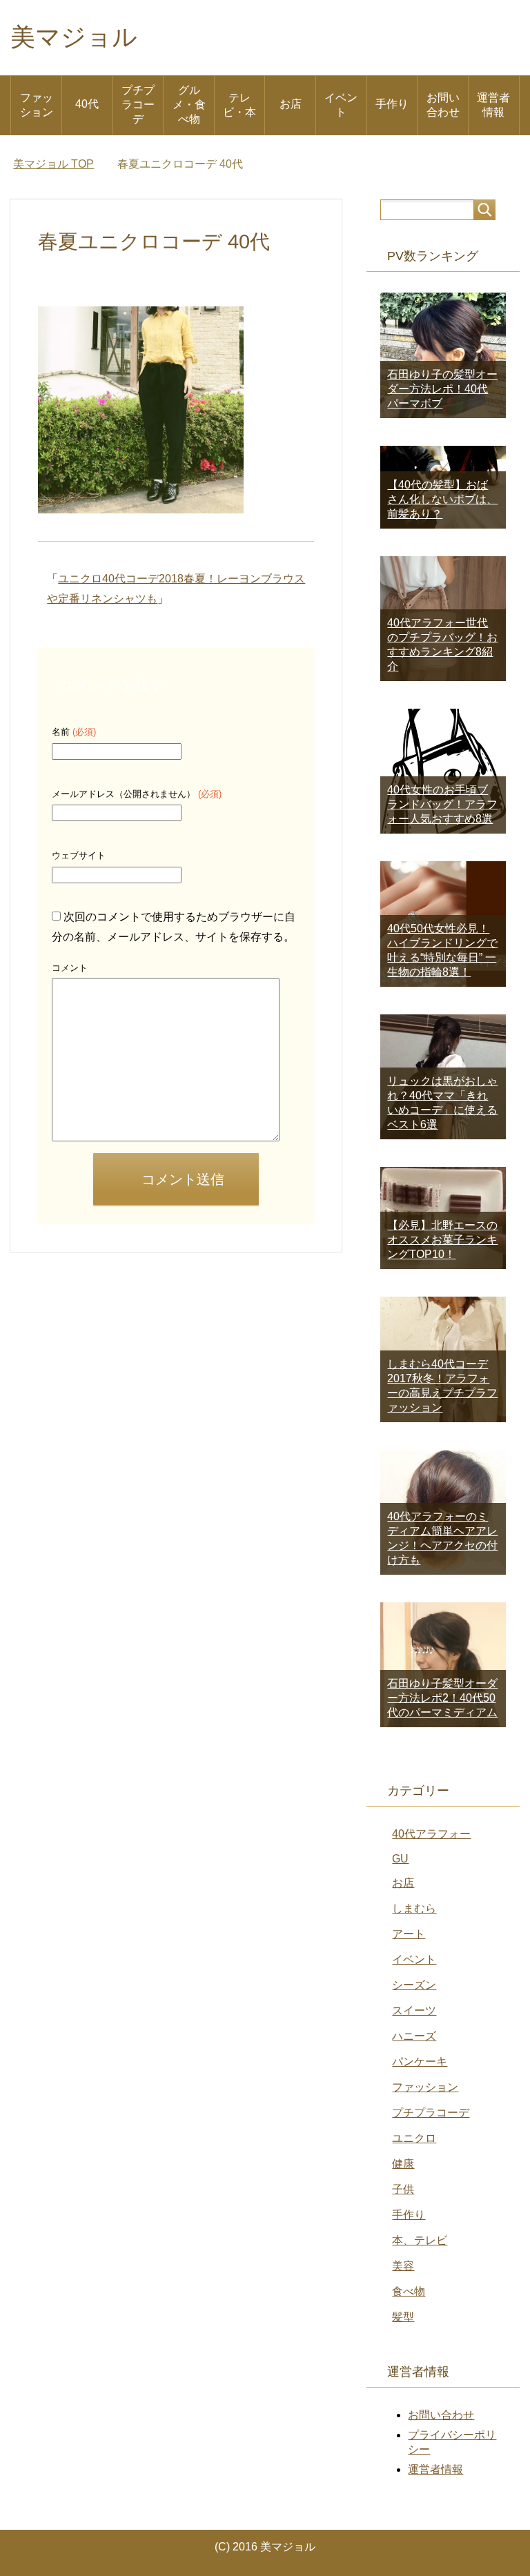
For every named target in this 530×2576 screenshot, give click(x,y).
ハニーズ (414, 2036)
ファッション (37, 105)
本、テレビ (420, 2240)
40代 (87, 104)
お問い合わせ (443, 105)
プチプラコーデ (138, 105)
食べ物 (409, 2291)
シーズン (414, 1985)
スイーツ (414, 2010)
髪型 (403, 2317)
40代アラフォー (431, 1834)
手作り (392, 104)
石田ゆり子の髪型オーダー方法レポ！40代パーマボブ (442, 389)
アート (409, 1934)
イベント (341, 105)
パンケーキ (420, 2062)
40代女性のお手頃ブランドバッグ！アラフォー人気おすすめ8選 (442, 804)
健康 (403, 2164)
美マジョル (74, 37)
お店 (291, 104)
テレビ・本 (239, 105)
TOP (53, 164)
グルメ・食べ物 (189, 105)
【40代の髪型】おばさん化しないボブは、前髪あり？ (442, 499)
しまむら (414, 1908)
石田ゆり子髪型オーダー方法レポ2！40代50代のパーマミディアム (442, 1698)
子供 (403, 2189)
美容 (403, 2266)
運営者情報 (493, 105)
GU (400, 1859)
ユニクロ (414, 2138)
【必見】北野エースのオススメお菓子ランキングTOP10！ (442, 1240)
